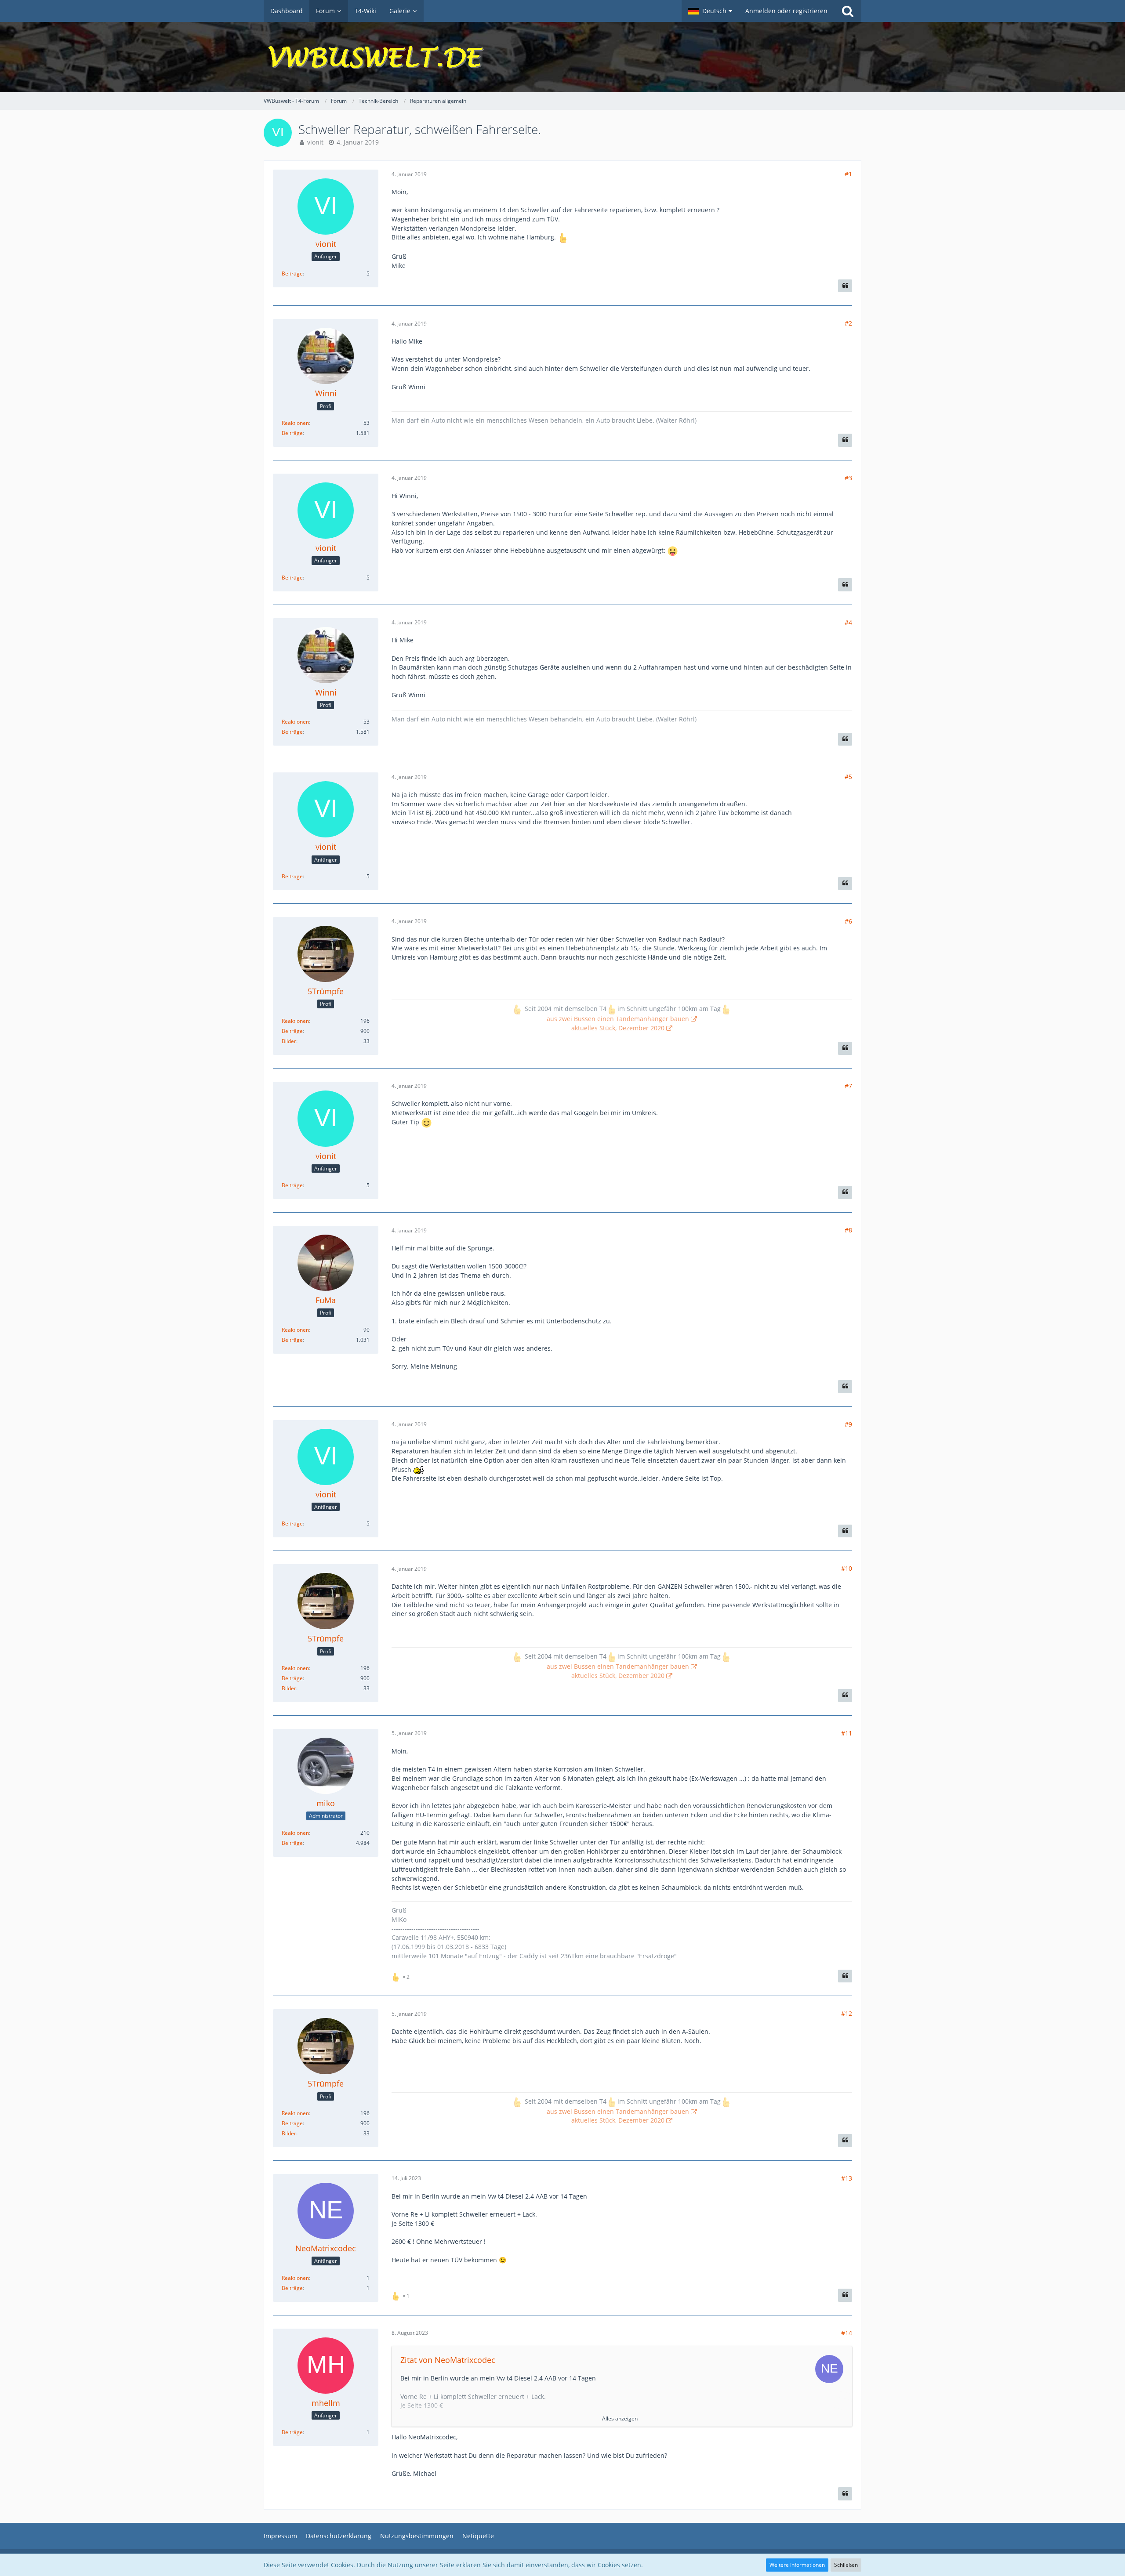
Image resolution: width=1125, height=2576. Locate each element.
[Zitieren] (845, 286)
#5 (848, 777)
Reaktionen (295, 423)
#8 (848, 1230)
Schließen (846, 2565)
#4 (848, 622)
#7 (848, 1086)
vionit (315, 142)
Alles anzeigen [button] (620, 2418)
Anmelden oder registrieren (786, 11)
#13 (847, 2178)
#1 (848, 174)
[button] (710, 11)
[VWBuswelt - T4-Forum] (562, 57)
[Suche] (848, 11)
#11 (847, 1733)
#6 (848, 921)
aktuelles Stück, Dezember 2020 (618, 1028)
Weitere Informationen (797, 2565)
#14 (847, 2333)
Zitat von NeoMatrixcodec (448, 2360)
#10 (847, 1568)
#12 (847, 2013)
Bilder (289, 1041)
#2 (848, 323)
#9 (848, 1424)
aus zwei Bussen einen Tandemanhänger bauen (618, 1019)
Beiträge (292, 274)
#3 (848, 478)
